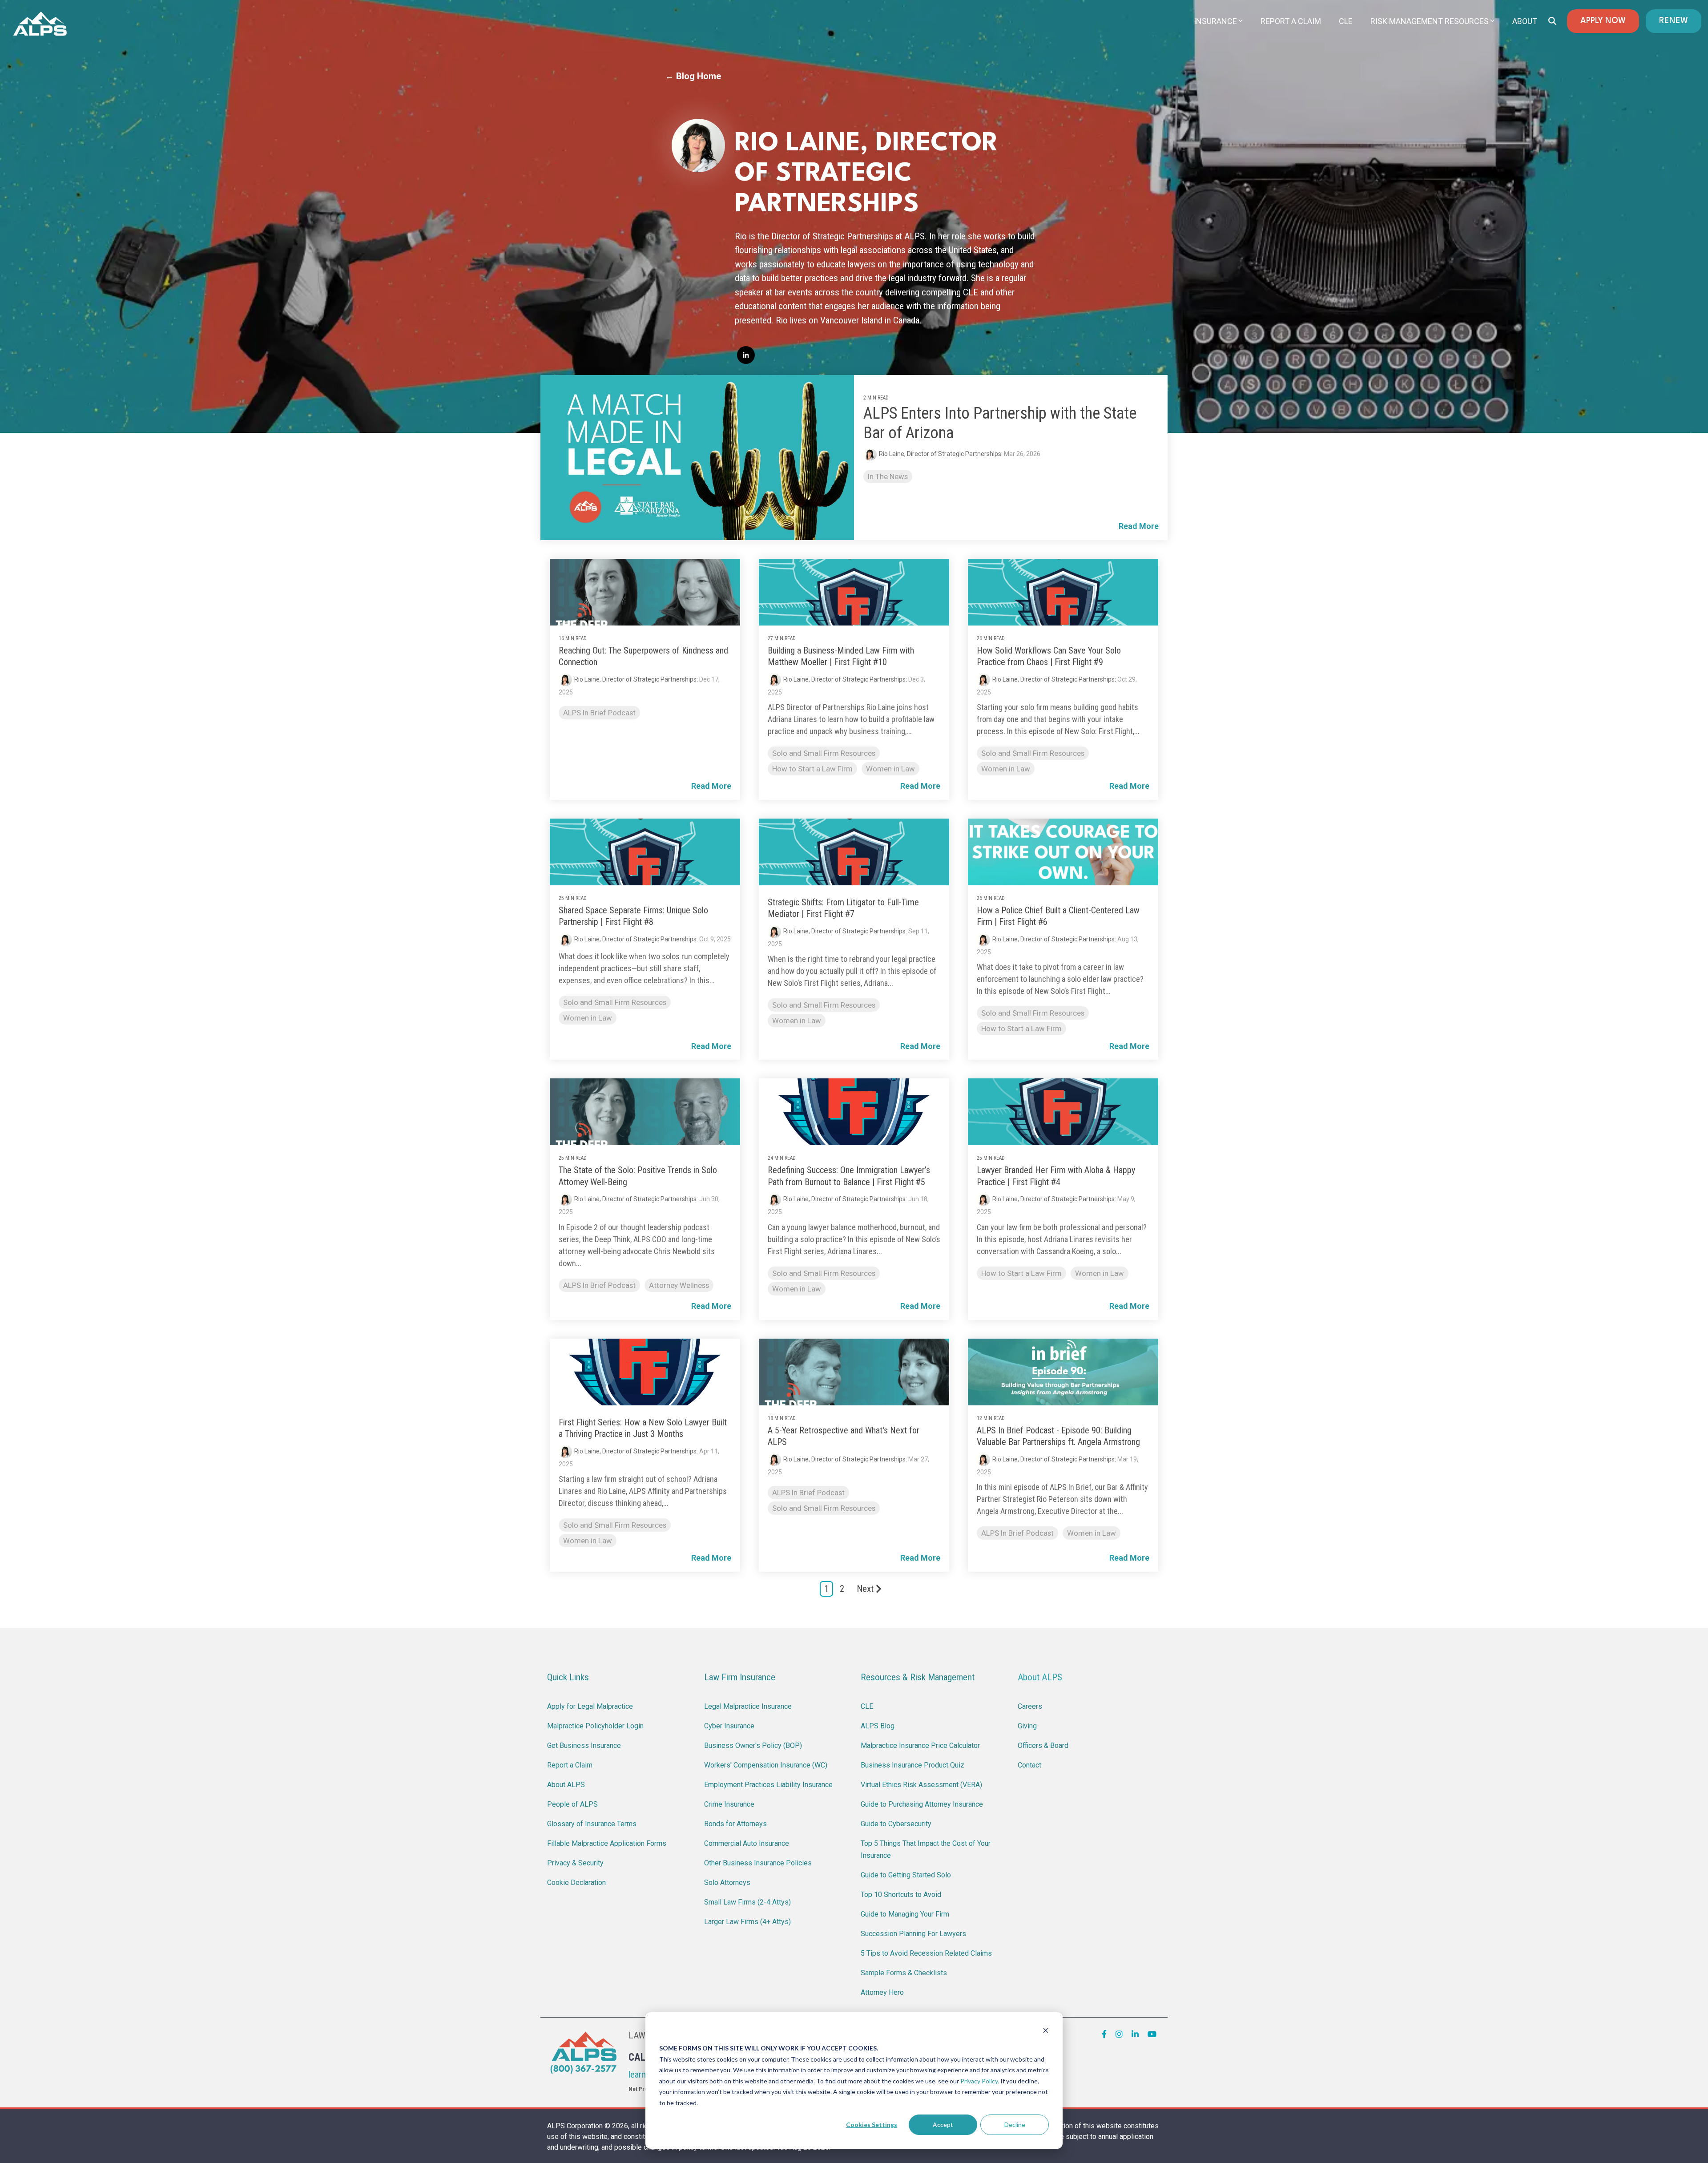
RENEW (1674, 21)
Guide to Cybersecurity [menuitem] (896, 1824)
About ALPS (1040, 1677)
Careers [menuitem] (1030, 1706)
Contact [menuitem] (1029, 1765)
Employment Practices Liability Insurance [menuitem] (768, 1785)
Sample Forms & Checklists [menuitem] (904, 1973)
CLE (1346, 21)
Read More (1139, 526)
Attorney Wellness (679, 1285)
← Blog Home (693, 76)
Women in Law (890, 769)
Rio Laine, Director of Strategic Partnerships (635, 679)
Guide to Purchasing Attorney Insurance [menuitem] (922, 1804)
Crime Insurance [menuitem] (729, 1804)
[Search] (1552, 21)
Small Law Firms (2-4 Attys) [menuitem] (747, 1902)
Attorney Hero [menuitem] (882, 1992)
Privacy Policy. (980, 2081)
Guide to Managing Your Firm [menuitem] (905, 1914)
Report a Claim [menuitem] (570, 1765)
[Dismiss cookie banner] (1046, 2032)
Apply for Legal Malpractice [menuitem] (590, 1706)
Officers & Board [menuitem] (1043, 1745)
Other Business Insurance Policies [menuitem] (758, 1863)
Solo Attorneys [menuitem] (727, 1883)
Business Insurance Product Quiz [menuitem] (912, 1765)
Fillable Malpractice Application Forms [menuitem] (607, 1843)
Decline (1015, 2125)
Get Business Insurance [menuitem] (584, 1745)
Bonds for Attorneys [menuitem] (735, 1824)
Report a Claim (1291, 21)
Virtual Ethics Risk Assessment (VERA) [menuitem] (921, 1785)
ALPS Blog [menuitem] (878, 1726)
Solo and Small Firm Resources (824, 753)
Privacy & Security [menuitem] (575, 1863)
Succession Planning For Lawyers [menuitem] (913, 1934)
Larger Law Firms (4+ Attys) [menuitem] (747, 1922)
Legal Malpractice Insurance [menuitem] (748, 1706)
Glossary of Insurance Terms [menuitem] (592, 1824)
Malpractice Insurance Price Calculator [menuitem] (920, 1745)
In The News (888, 476)
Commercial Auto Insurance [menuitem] (747, 1843)
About (1525, 21)
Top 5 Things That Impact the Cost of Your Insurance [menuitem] (927, 1849)
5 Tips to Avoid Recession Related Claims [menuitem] (926, 1953)
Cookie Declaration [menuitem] (576, 1883)
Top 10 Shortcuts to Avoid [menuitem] (901, 1895)
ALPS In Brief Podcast (599, 713)
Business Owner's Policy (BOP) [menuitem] (753, 1745)
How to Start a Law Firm (812, 769)
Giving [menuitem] (1027, 1726)
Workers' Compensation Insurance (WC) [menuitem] (766, 1765)
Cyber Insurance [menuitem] (729, 1726)
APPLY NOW (1603, 21)
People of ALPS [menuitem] (572, 1804)
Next (865, 1589)
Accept (943, 2125)
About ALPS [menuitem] (566, 1785)
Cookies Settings (872, 2125)
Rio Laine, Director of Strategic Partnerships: (941, 454)
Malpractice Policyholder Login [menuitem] (595, 1726)
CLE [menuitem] (867, 1706)
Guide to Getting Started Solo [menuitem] (906, 1875)
